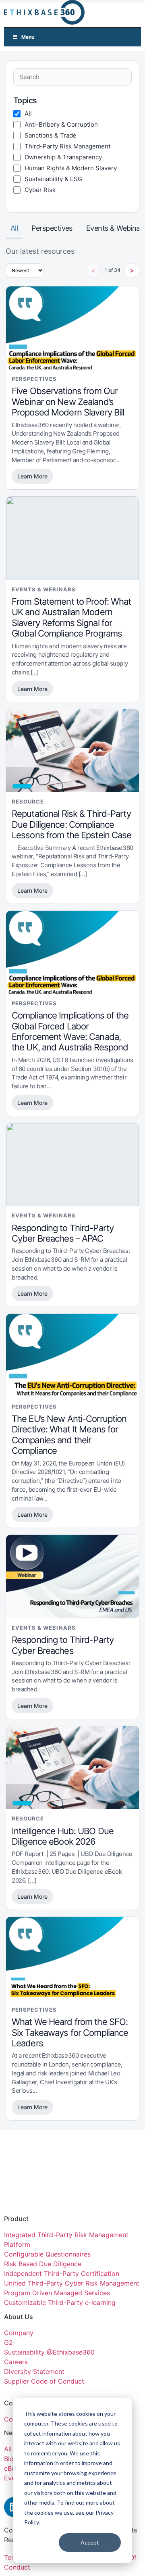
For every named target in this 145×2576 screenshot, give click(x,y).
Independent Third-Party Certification (62, 2273)
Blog (11, 2459)
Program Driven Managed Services (57, 2293)
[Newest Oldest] (25, 270)
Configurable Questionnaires (47, 2254)
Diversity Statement (34, 2371)
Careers (16, 2362)
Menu (28, 37)
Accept (90, 2542)
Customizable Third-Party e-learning (60, 2303)
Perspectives (52, 228)
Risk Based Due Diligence (43, 2264)
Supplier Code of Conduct (44, 2381)
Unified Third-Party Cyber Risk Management (72, 2283)
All (14, 228)
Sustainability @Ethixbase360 (49, 2352)
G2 (8, 2342)
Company (20, 2333)
